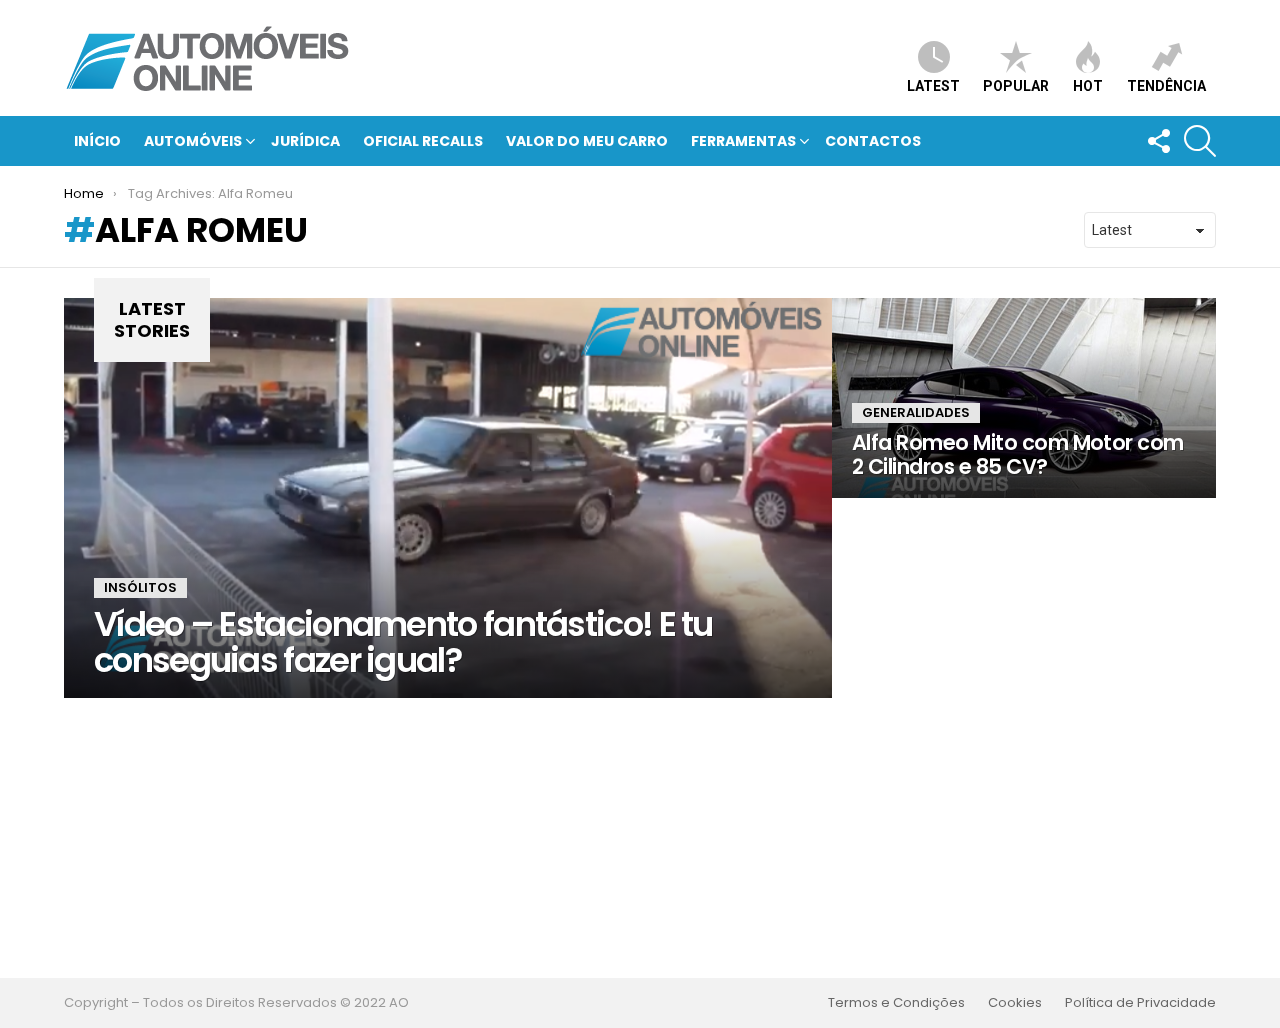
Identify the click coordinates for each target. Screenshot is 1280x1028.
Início (97, 141)
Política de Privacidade (1140, 1003)
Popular (1016, 86)
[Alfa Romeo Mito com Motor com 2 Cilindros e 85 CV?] (1024, 398)
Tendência (1166, 86)
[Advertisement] (640, 838)
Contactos (873, 141)
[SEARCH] (1200, 141)
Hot (1088, 86)
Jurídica (305, 141)
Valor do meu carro (587, 141)
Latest (933, 86)
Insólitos (140, 587)
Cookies (1015, 1003)
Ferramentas (743, 141)
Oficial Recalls (423, 141)
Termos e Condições (896, 1003)
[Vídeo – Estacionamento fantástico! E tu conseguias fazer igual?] (448, 498)
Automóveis (193, 141)
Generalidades (916, 412)
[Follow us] (1158, 141)
